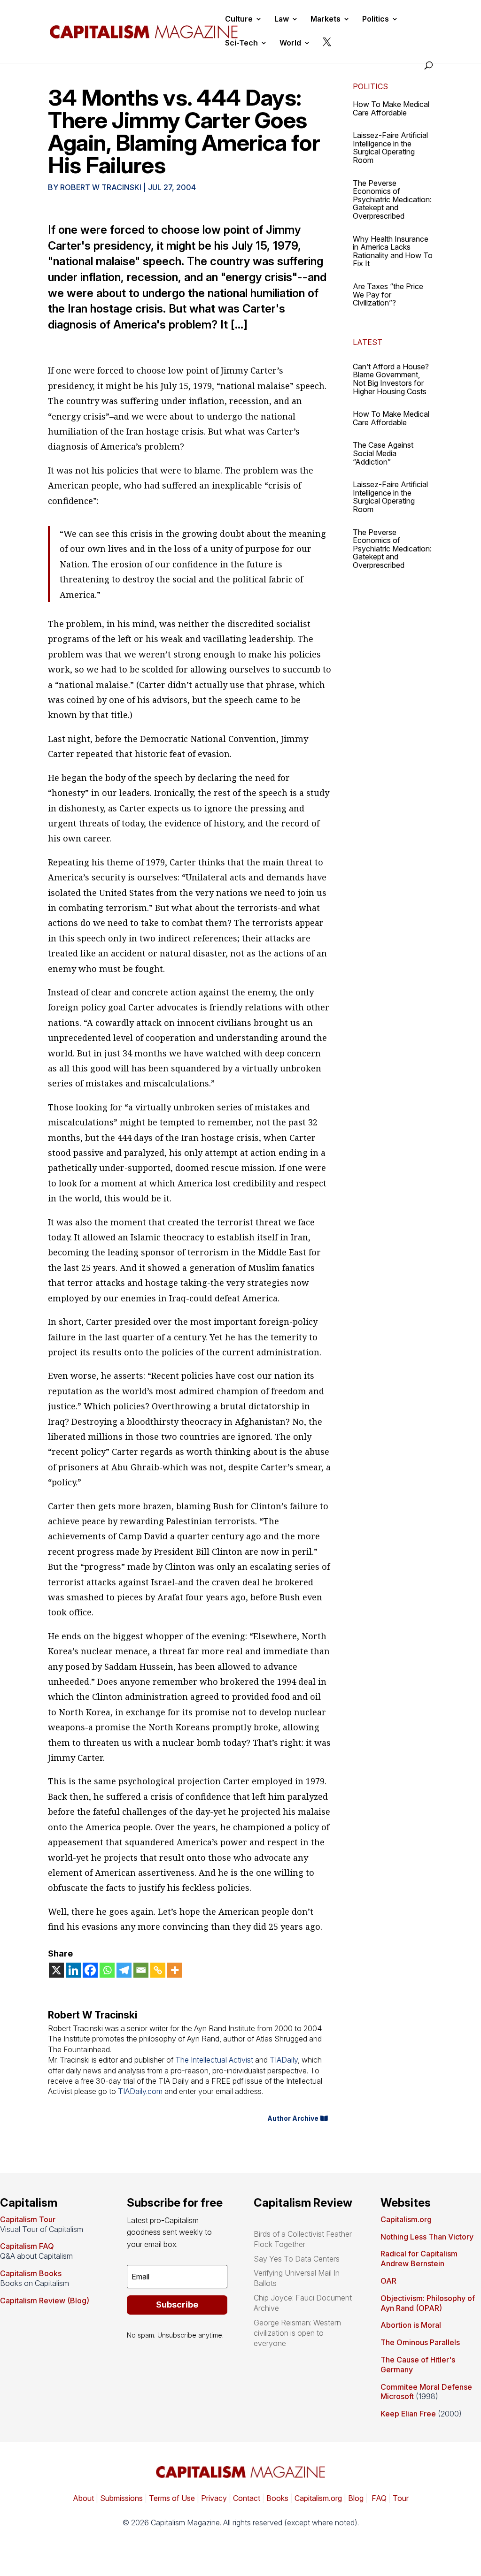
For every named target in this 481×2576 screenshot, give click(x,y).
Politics (376, 19)
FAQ (378, 2498)
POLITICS (370, 86)
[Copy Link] (158, 1970)
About (83, 2498)
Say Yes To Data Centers (297, 2259)
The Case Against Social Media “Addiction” (383, 453)
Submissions (120, 2498)
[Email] (141, 1970)
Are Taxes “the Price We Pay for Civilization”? (388, 294)
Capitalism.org (406, 2219)
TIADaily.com (140, 2091)
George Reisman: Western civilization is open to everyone (297, 2333)
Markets (326, 19)
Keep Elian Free (408, 2414)
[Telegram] (124, 1970)
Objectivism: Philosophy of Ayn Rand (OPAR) (428, 2303)
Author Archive (293, 2118)
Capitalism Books (31, 2273)
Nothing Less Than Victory (427, 2237)
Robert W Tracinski (101, 187)
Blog (356, 2498)
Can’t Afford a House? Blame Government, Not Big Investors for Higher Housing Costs (391, 379)
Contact (246, 2498)
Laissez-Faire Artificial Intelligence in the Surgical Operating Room (390, 148)
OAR (388, 2281)
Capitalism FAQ (27, 2246)
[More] (175, 1970)
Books (277, 2498)
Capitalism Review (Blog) (45, 2301)
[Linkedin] (73, 1970)
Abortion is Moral (411, 2325)
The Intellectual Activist (214, 2060)
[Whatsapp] (107, 1970)
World (290, 43)
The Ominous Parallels (420, 2342)
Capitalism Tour (28, 2219)
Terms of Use (171, 2498)
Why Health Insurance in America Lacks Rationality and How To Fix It (393, 251)
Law (282, 19)
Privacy (213, 2498)
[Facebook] (90, 1970)
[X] (56, 1970)
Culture (239, 19)
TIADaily (284, 2060)
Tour (401, 2498)
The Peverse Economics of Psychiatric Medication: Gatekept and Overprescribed (392, 199)
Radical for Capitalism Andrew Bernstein (419, 2259)
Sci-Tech (241, 43)
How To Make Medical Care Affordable (391, 108)
